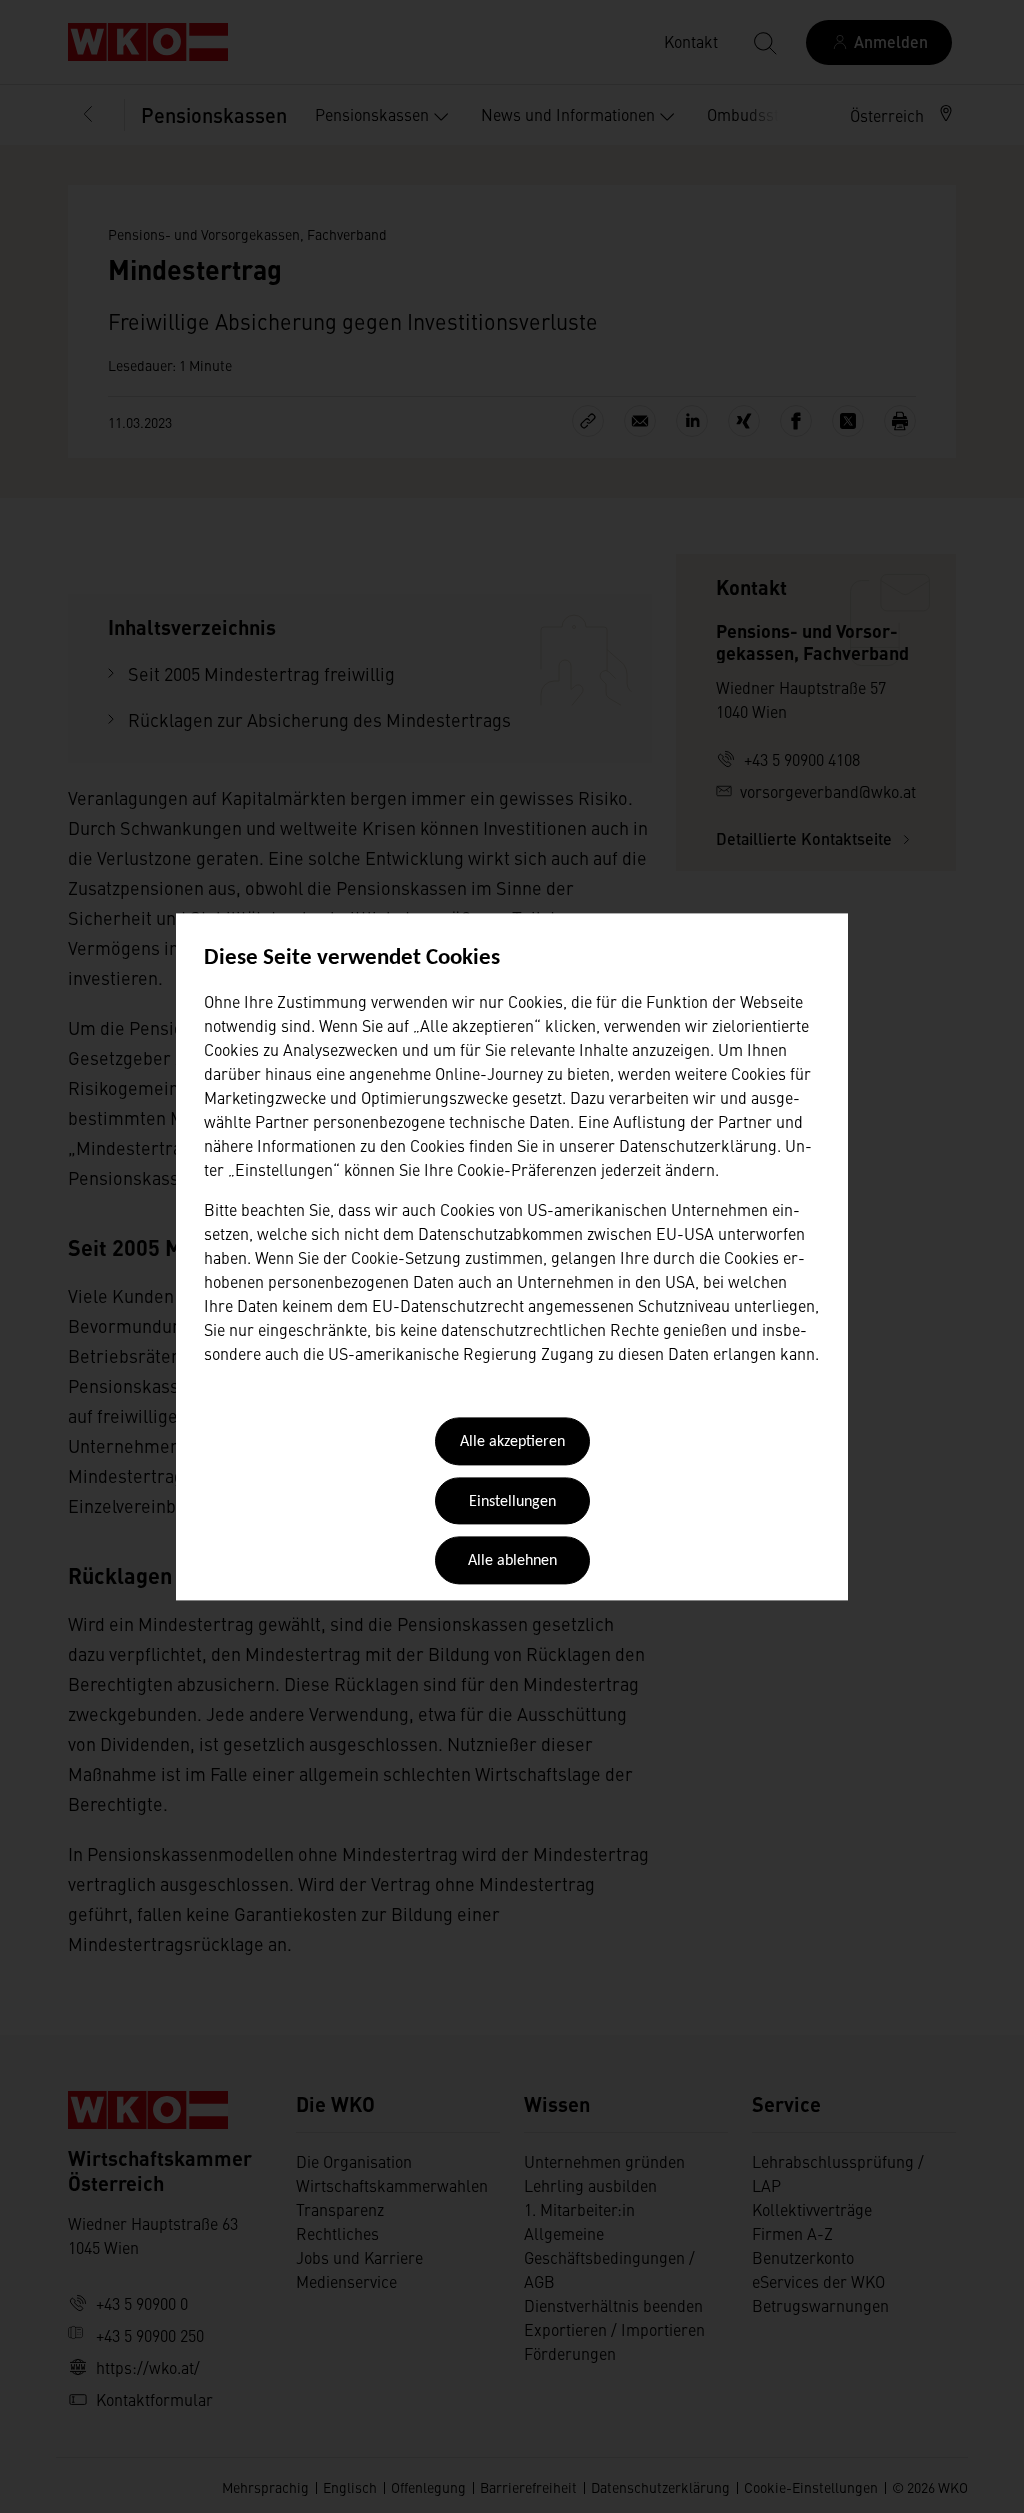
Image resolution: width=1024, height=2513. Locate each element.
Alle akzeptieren (512, 1443)
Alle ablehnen (512, 1562)
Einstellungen (512, 1502)
